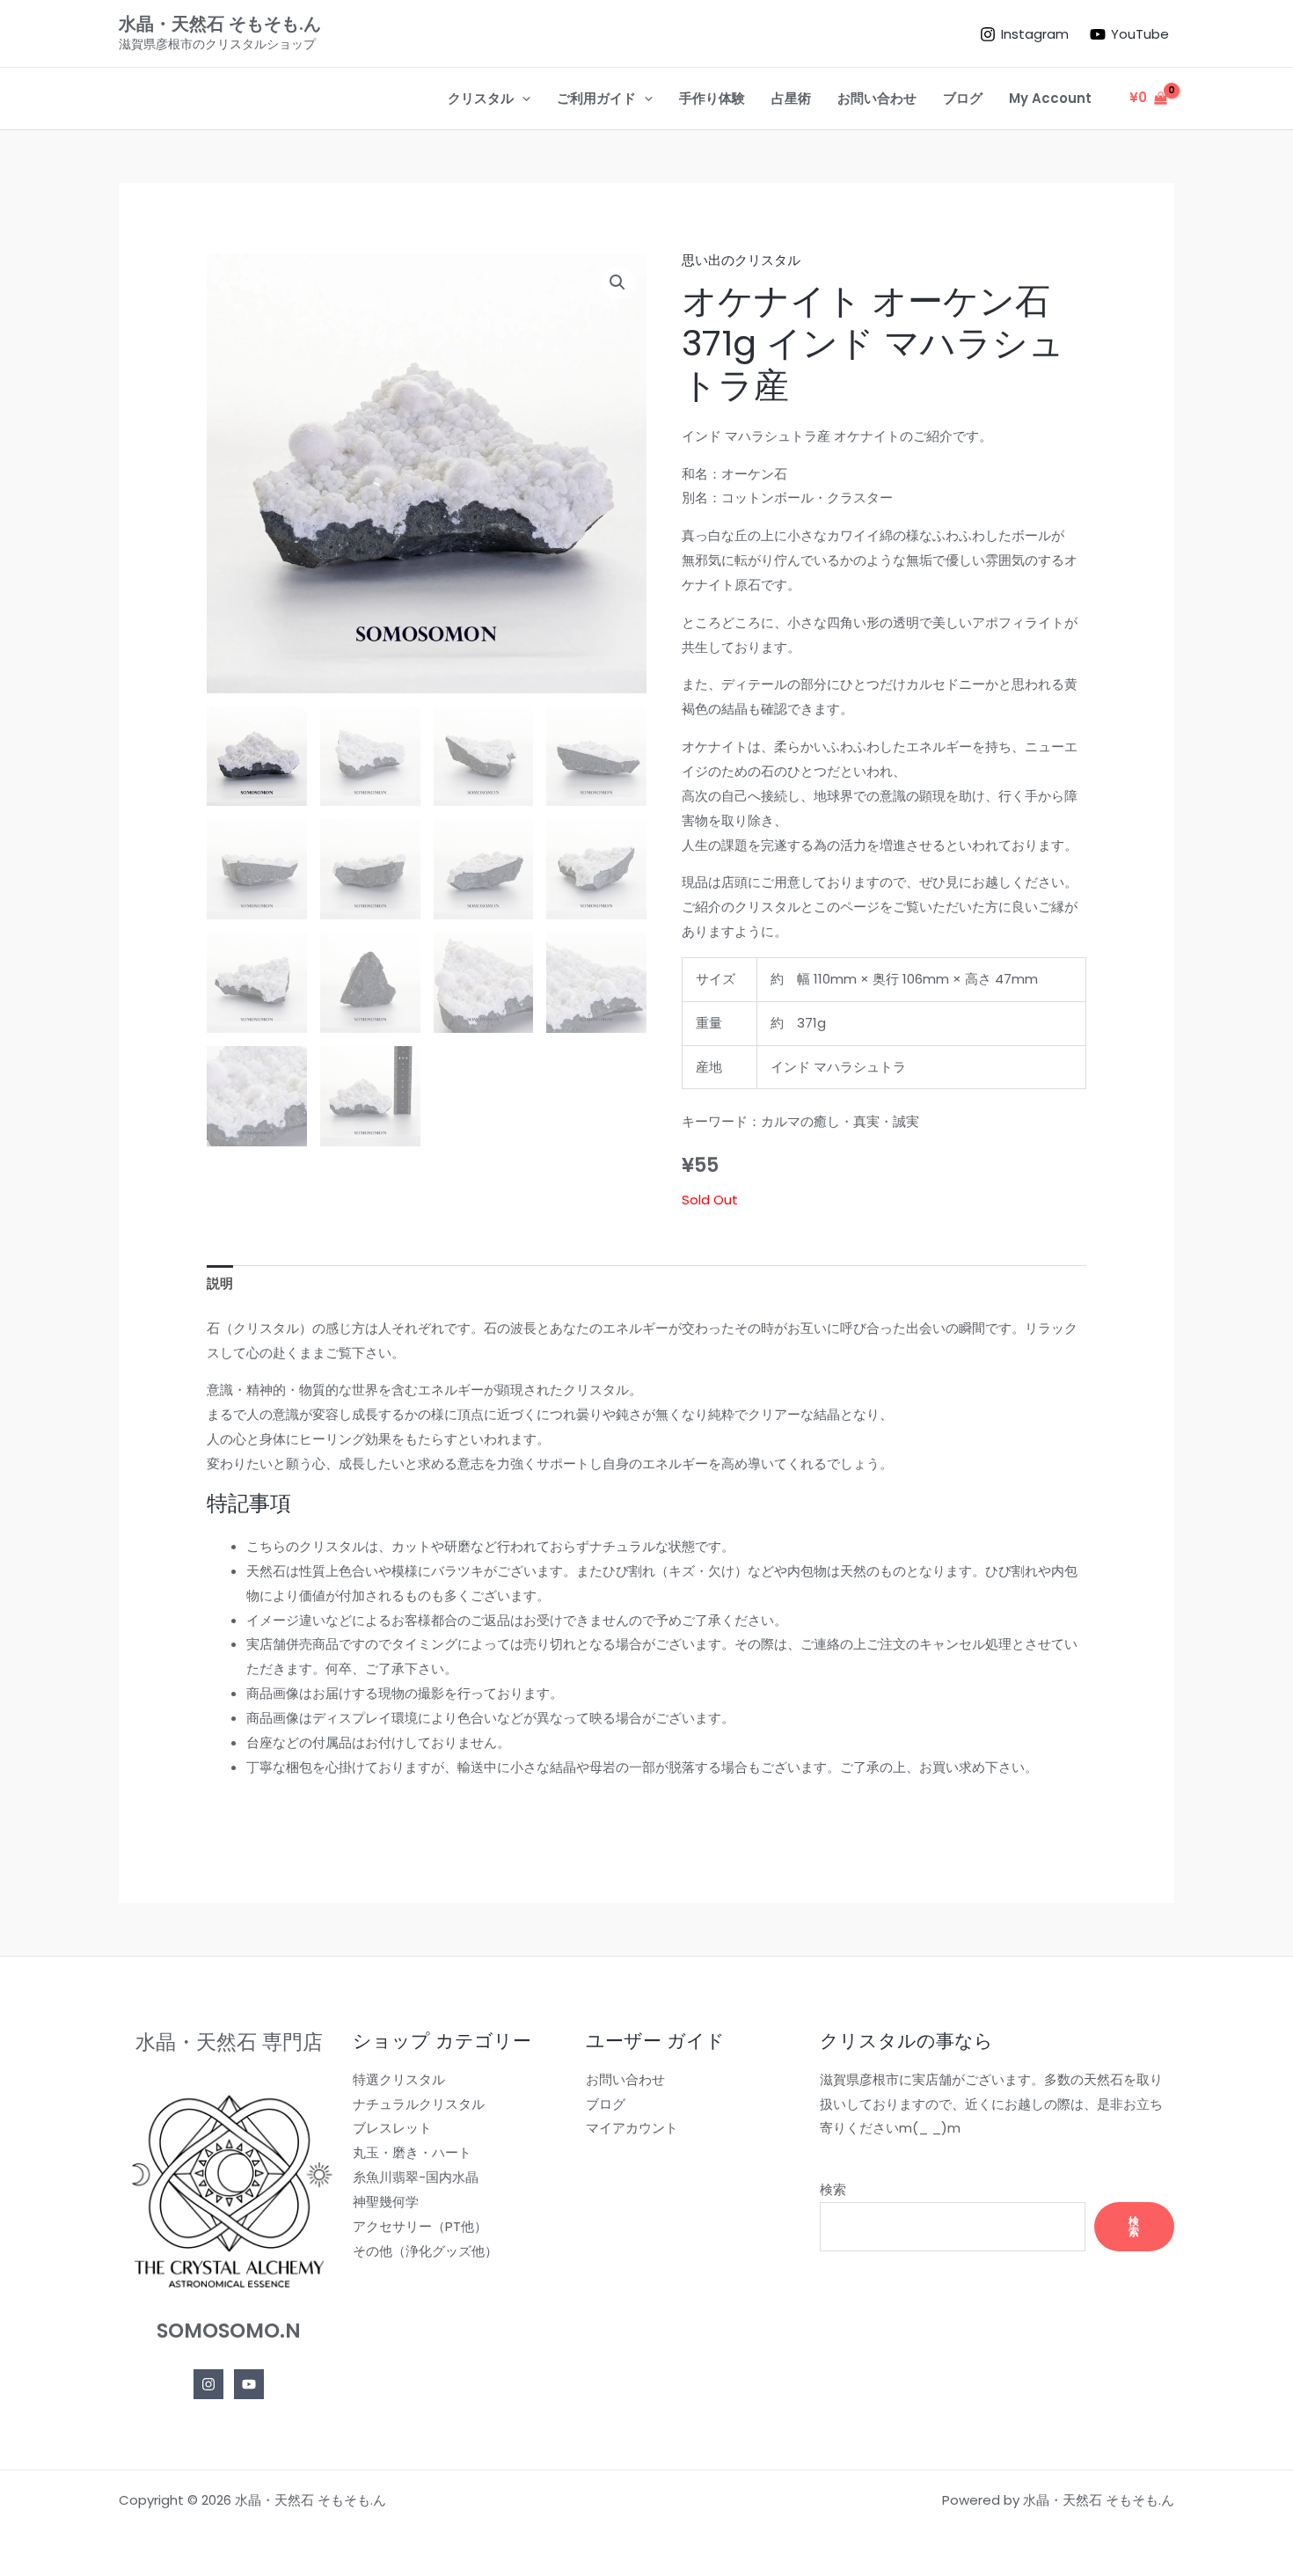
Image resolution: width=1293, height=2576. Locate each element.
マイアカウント (632, 2128)
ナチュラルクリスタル (419, 2104)
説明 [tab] (220, 1283)
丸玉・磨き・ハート (412, 2152)
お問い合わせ (625, 2079)
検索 (833, 2189)
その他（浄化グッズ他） (425, 2251)
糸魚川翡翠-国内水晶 (416, 2177)
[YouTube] (249, 2384)
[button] (522, 99)
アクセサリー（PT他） (420, 2226)
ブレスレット (392, 2128)
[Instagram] (208, 2384)
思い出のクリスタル (741, 260)
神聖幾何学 (386, 2202)
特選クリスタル (399, 2079)
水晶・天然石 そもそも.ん (220, 24)
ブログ (606, 2104)
